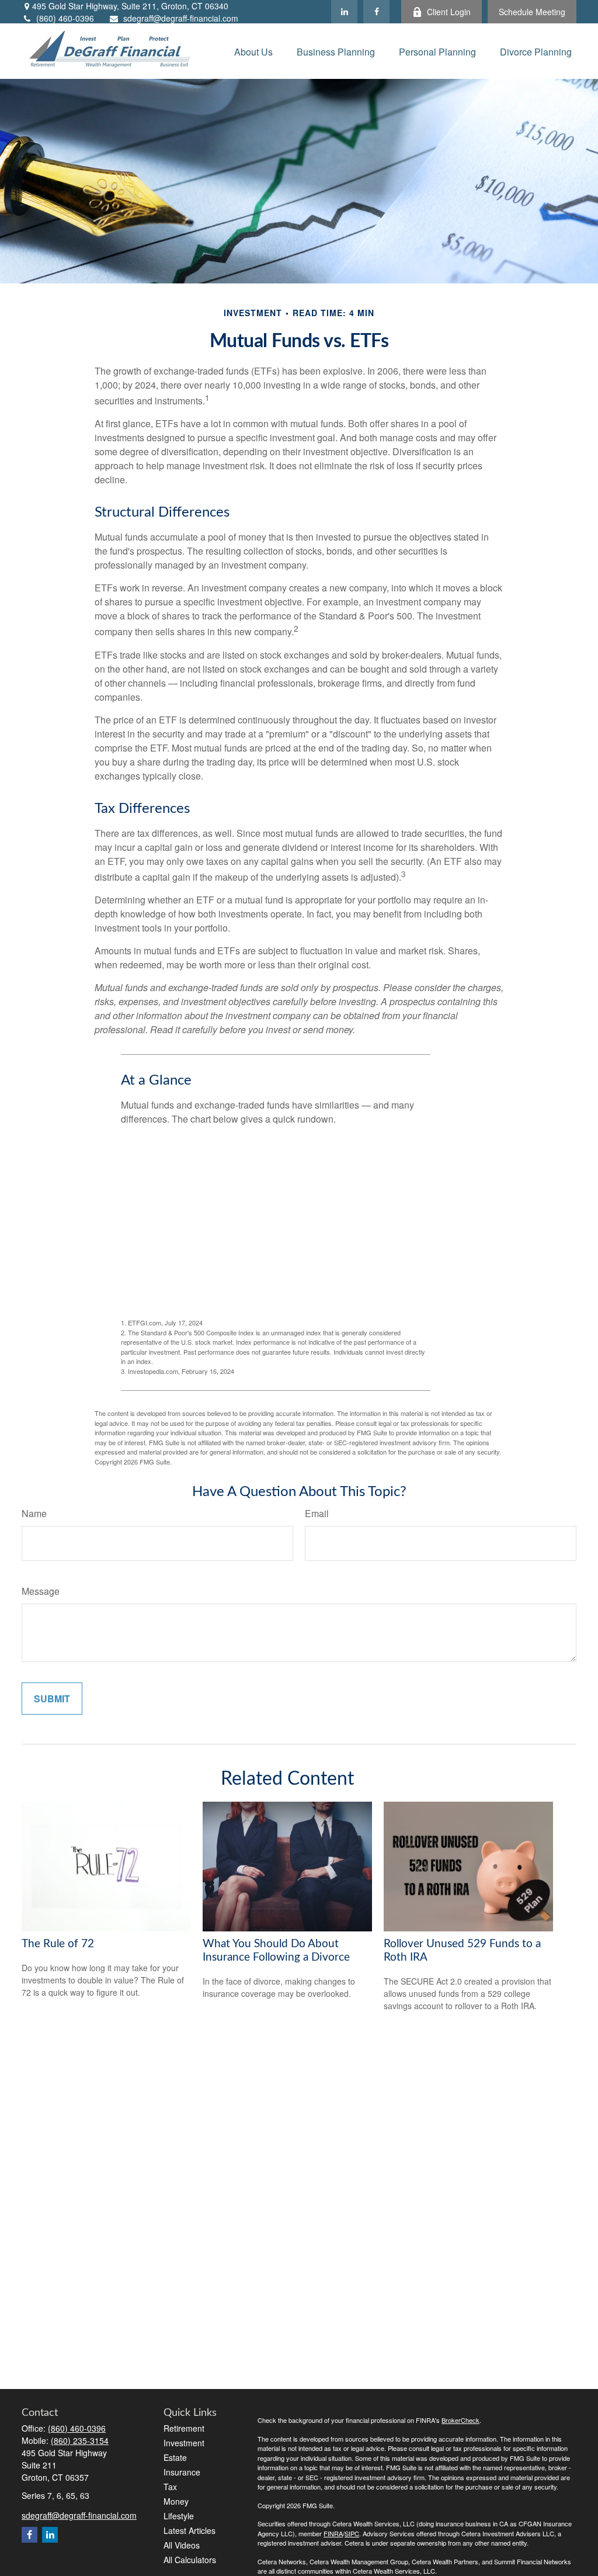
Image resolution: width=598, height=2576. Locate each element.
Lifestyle (179, 2516)
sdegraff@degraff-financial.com (181, 18)
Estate (175, 2457)
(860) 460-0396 (65, 18)
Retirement (184, 2428)
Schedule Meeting (532, 12)
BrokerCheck (460, 2420)
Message (41, 1591)
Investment (184, 2443)
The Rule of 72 (58, 1944)
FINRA (333, 2533)
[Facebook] (376, 12)
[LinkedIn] (344, 12)
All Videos (182, 2545)
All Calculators (190, 2560)
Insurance (182, 2472)
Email (317, 1513)
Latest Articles (190, 2530)
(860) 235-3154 (80, 2440)
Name (34, 1513)
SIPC (352, 2533)
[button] (253, 51)
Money (176, 2501)
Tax (170, 2487)
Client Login (449, 12)
